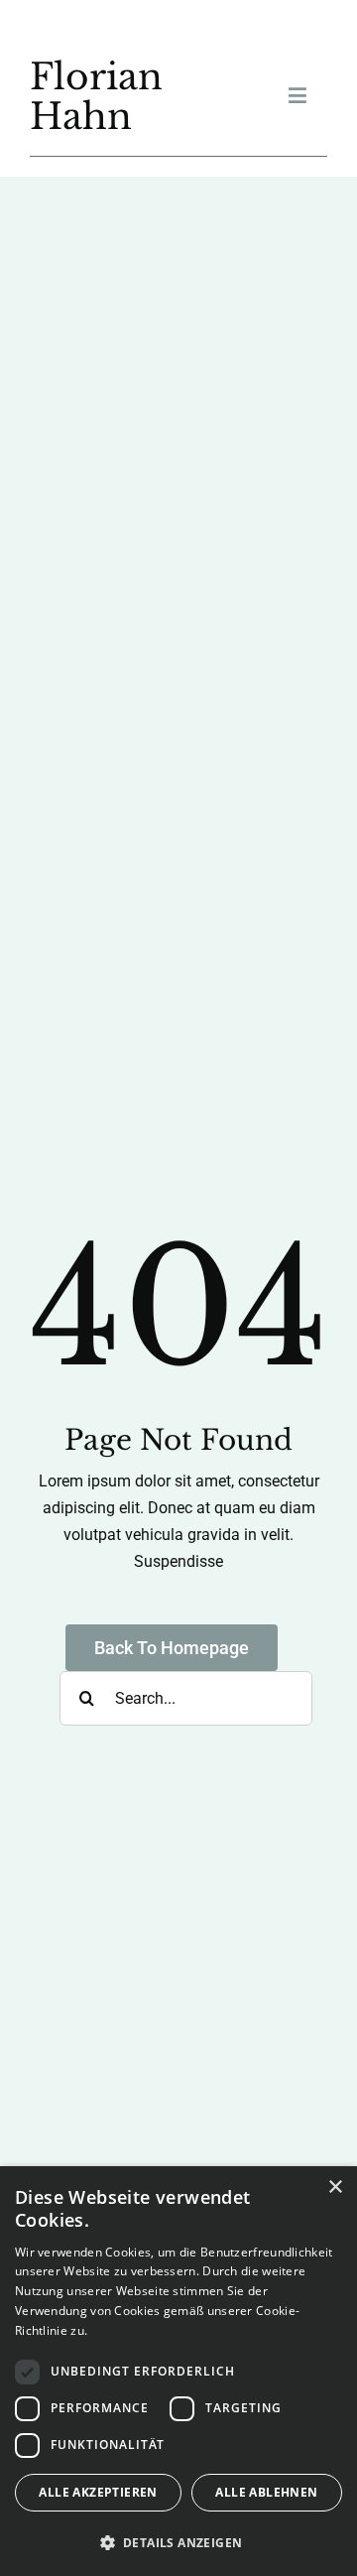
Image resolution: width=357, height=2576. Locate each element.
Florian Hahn (96, 97)
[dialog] (178, 2371)
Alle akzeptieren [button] (98, 2492)
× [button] (335, 2188)
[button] (178, 2543)
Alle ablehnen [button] (266, 2492)
